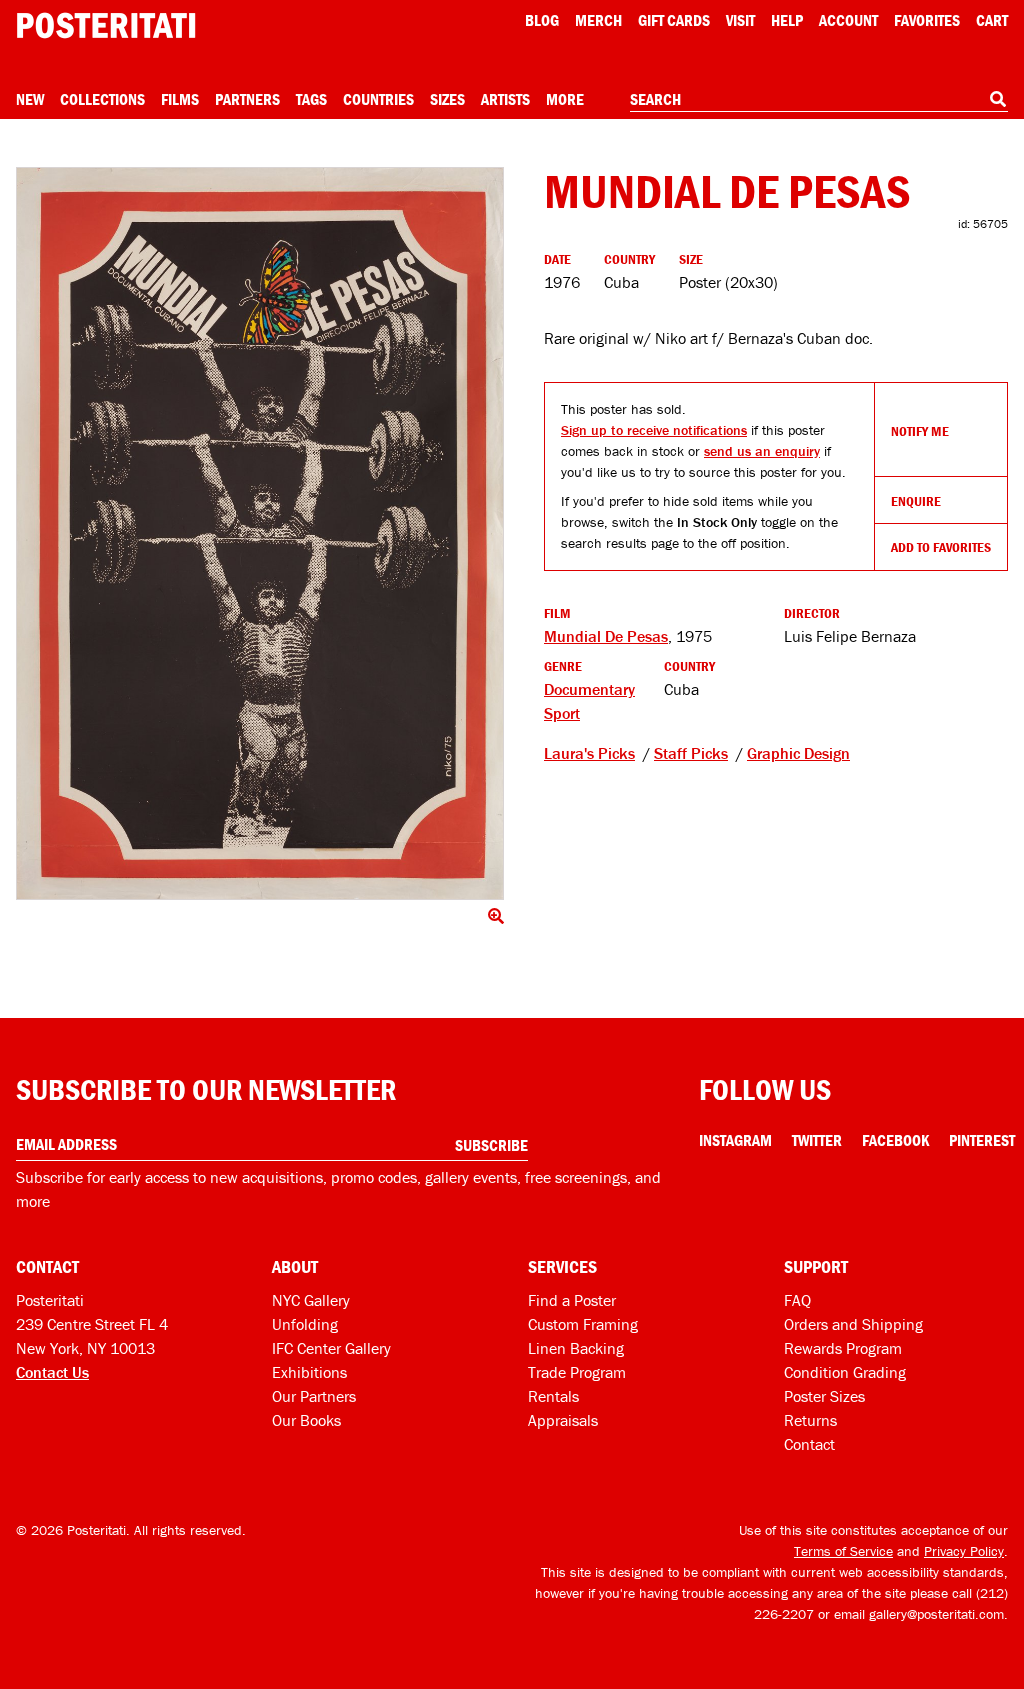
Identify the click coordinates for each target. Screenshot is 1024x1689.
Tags (311, 99)
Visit (740, 20)
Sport (562, 713)
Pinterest (982, 1140)
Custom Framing (583, 1324)
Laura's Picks (589, 753)
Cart (992, 20)
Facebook (895, 1140)
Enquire (916, 501)
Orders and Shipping (853, 1324)
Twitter (817, 1140)
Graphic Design (798, 753)
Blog (542, 20)
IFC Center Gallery (331, 1348)
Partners (247, 99)
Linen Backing (576, 1348)
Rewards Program (843, 1348)
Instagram (735, 1140)
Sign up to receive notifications (654, 430)
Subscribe (491, 1145)
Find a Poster (572, 1300)
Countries (378, 99)
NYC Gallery (311, 1300)
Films (180, 99)
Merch (598, 20)
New (30, 99)
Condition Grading (845, 1372)
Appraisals (563, 1420)
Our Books (306, 1420)
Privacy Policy (964, 1551)
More (565, 99)
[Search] (998, 99)
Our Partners (314, 1396)
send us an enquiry (762, 451)
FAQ (797, 1300)
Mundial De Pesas (606, 636)
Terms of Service (843, 1551)
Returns (810, 1420)
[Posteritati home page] (106, 25)
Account (848, 20)
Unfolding (305, 1324)
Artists (505, 99)
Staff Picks (691, 753)
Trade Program (577, 1372)
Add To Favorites (941, 547)
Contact (809, 1444)
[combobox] (819, 100)
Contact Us (52, 1372)
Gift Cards (674, 20)
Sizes (447, 99)
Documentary (589, 689)
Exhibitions (309, 1372)
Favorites (927, 20)
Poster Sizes (824, 1396)
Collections (102, 99)
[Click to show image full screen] (260, 533)
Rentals (553, 1396)
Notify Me (920, 431)
